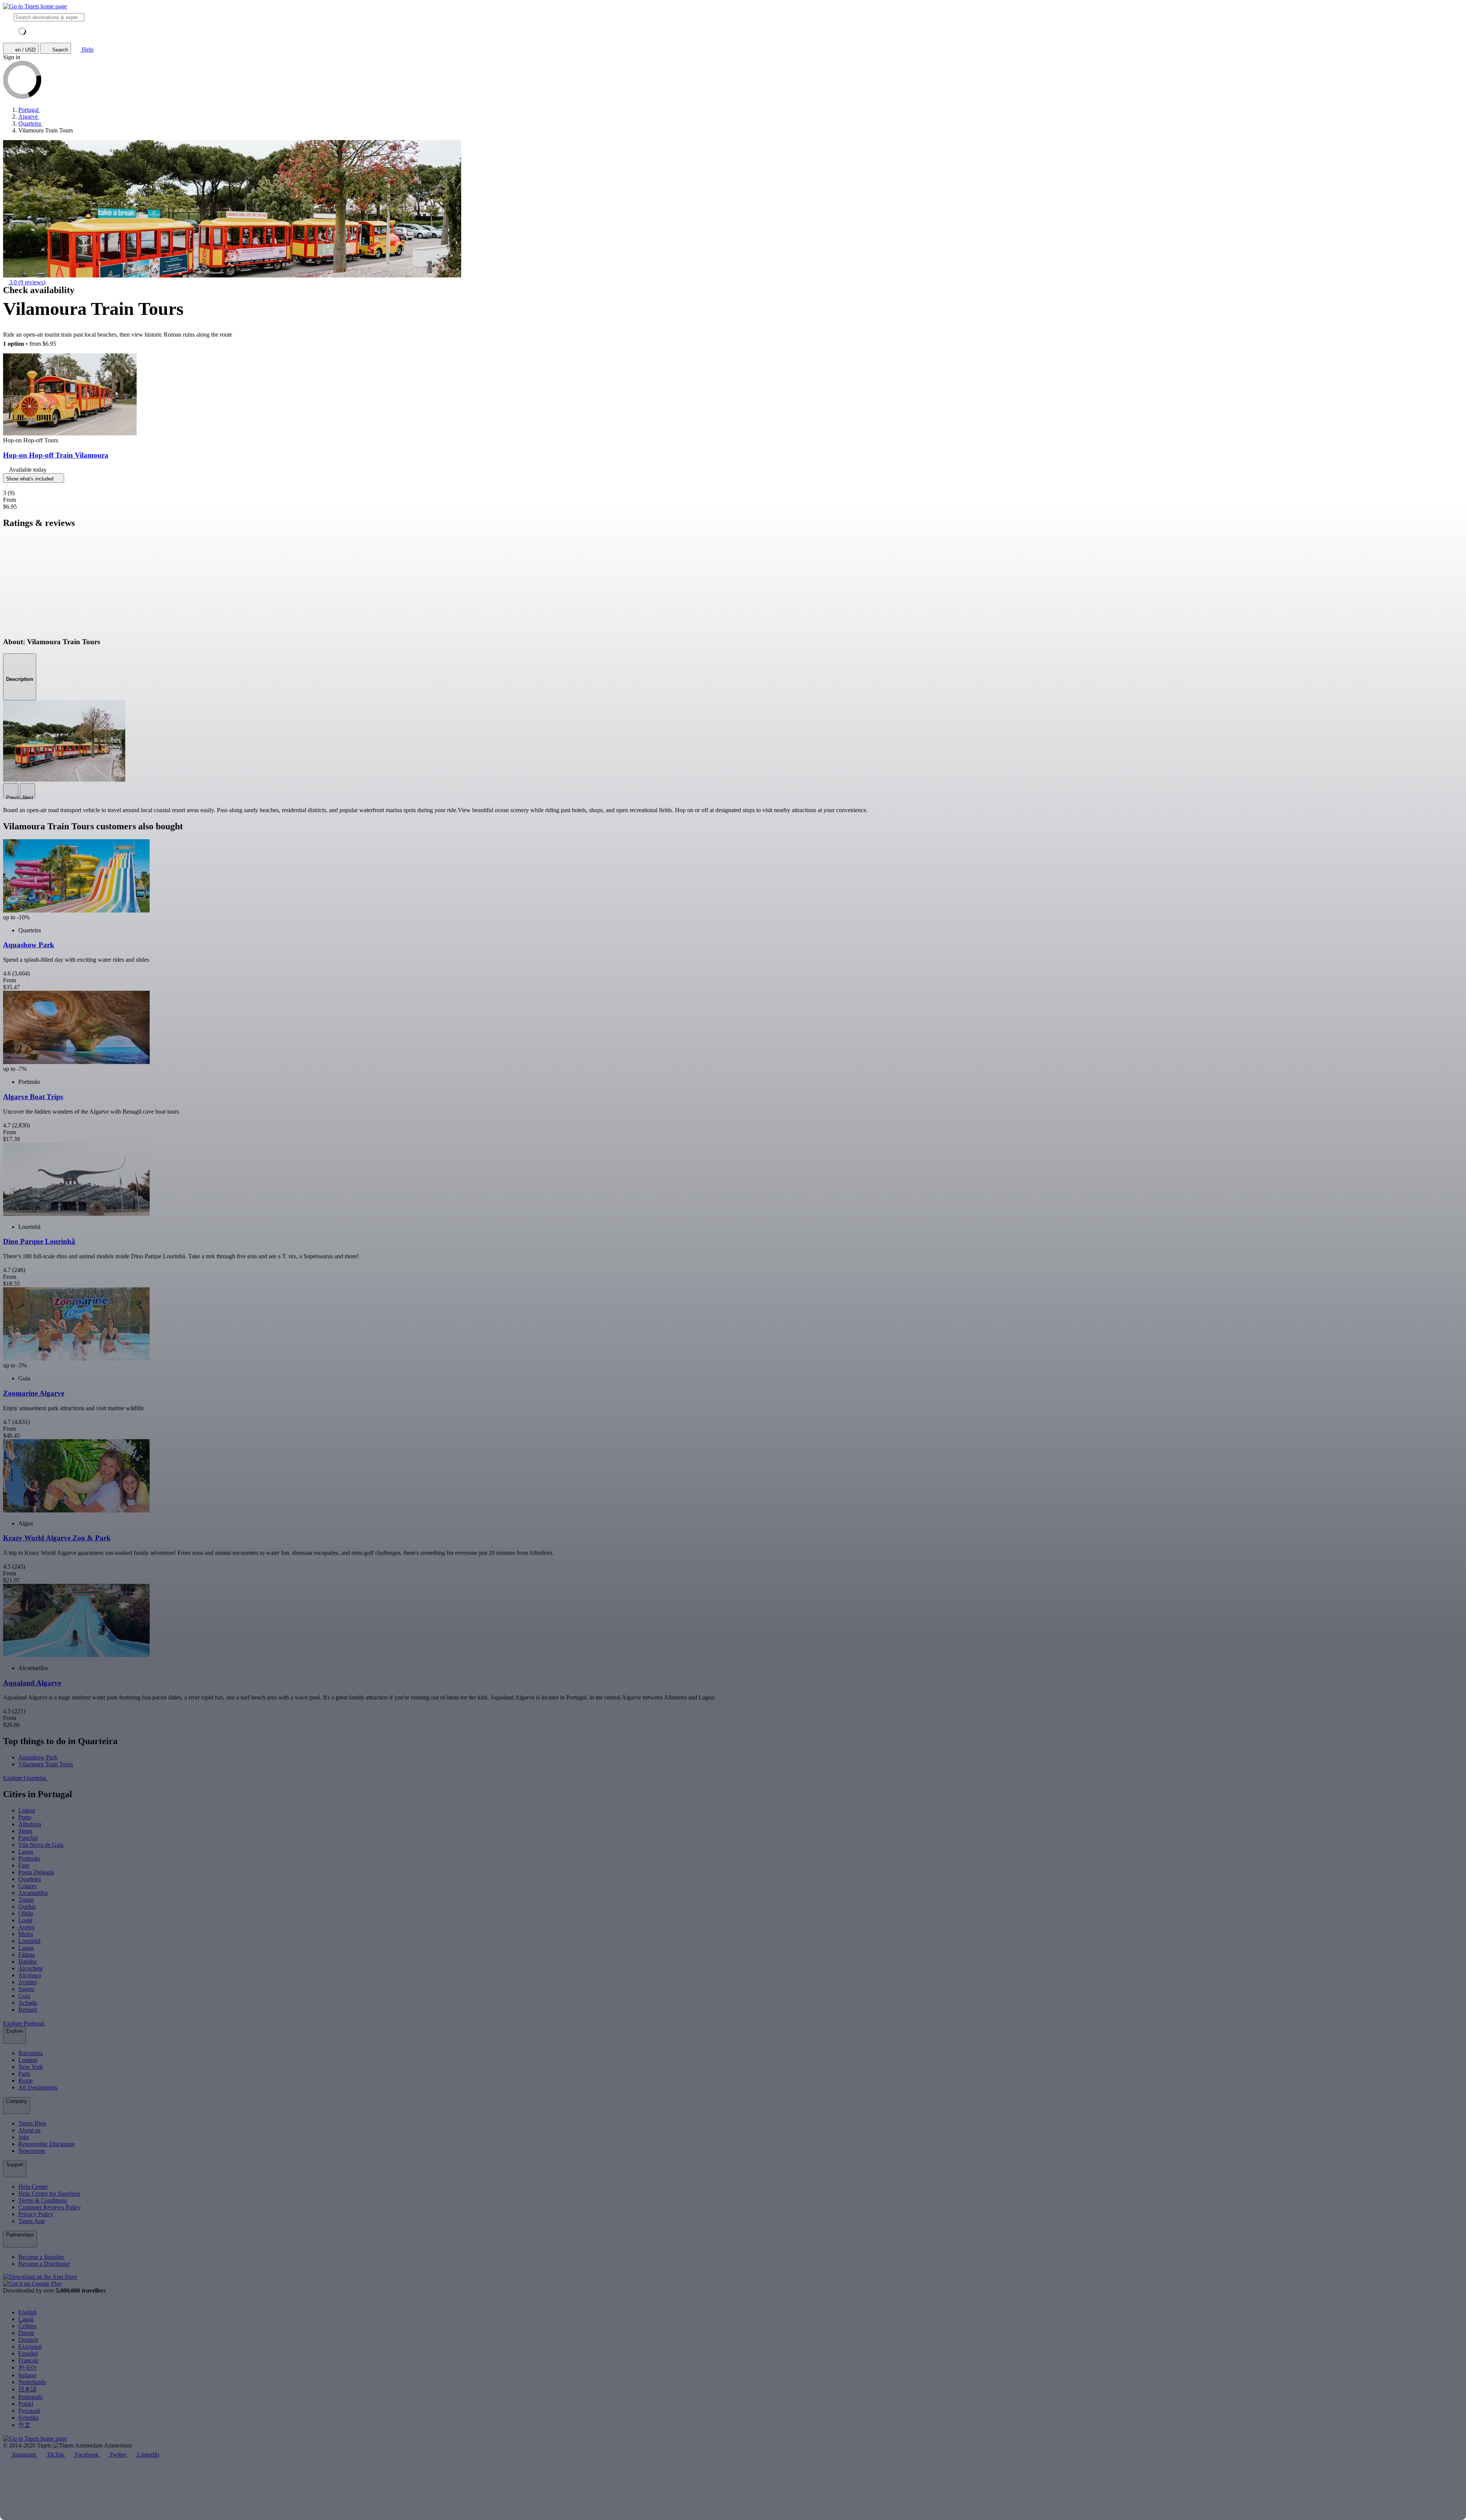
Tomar (26, 1900)
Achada (28, 2003)
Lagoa (26, 1948)
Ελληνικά (30, 2347)
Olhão (26, 1913)
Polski (26, 2404)
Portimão (29, 1858)
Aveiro (27, 1927)
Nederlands (32, 2382)
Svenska (28, 2418)
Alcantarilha (33, 1893)
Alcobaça (30, 1975)
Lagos (26, 1852)
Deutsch (28, 2340)
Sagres (26, 1989)
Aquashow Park (38, 1757)
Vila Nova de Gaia (41, 1845)
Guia (24, 1996)
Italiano (27, 2375)
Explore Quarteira (25, 1778)
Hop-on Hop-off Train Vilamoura (56, 455)
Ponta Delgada (36, 1872)
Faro (24, 1865)
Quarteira (30, 1879)
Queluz (27, 1907)
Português (30, 2397)
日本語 (27, 2389)
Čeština (27, 2326)
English (27, 2312)
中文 (24, 2425)
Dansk (26, 2333)
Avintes (27, 1982)
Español (28, 2353)
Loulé (25, 1920)
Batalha (27, 1961)
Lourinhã (29, 1941)
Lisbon (27, 1810)
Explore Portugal (24, 2023)
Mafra (26, 1934)
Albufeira (30, 1824)
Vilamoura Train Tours (46, 1764)
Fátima (27, 1955)
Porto (25, 1817)
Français (28, 2360)
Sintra (25, 1831)
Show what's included (31, 479)
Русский (29, 2411)
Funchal (28, 1838)
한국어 (27, 2368)
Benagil (28, 2010)
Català (26, 2319)
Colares (27, 1886)
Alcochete (31, 1968)
